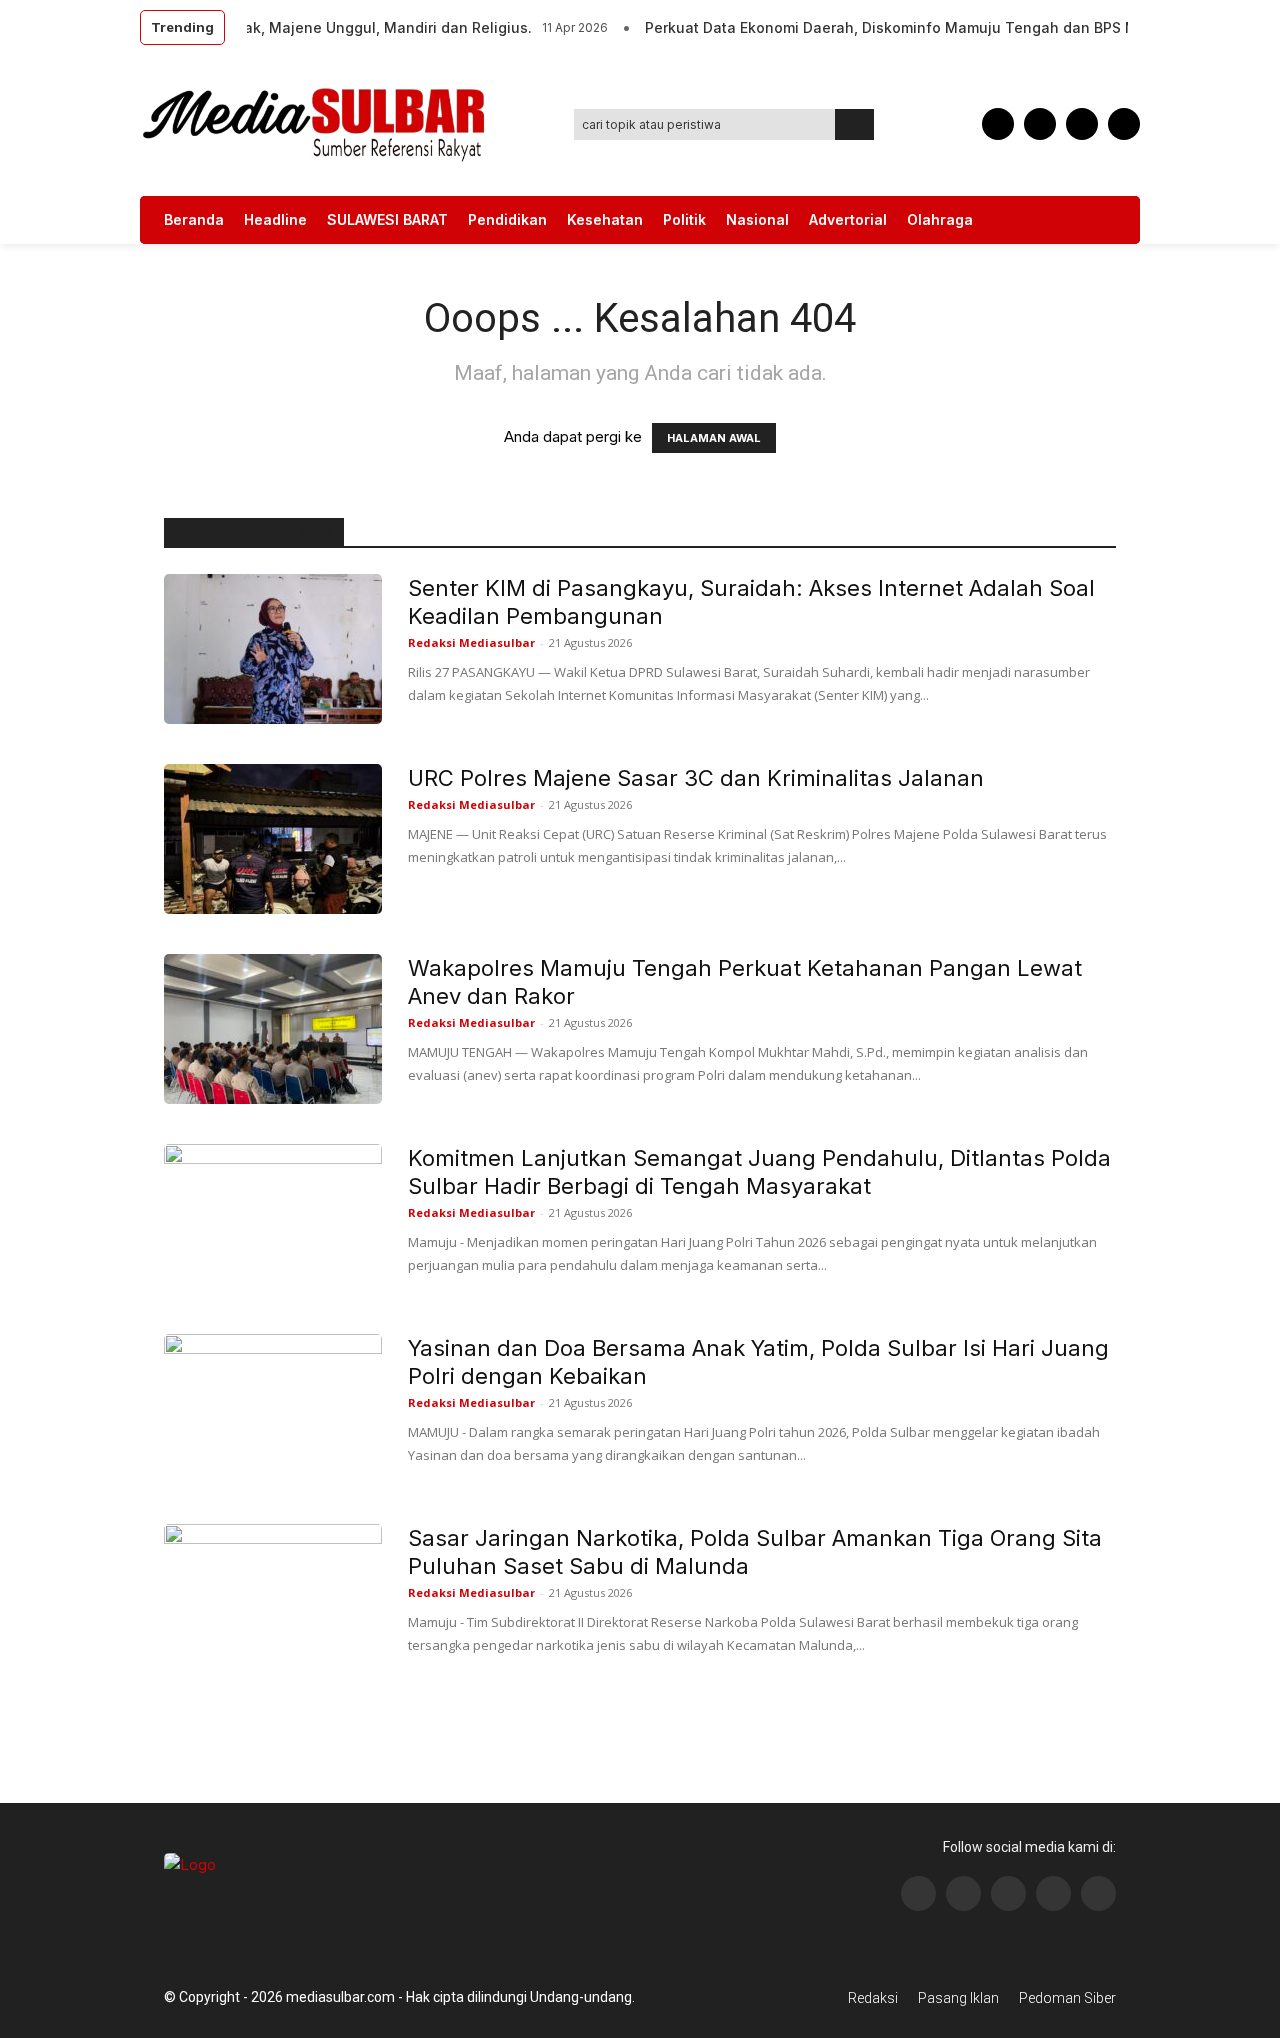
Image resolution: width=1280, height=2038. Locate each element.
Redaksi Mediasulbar (471, 642)
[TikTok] (1040, 124)
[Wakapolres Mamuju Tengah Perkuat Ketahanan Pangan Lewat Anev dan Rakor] (273, 1029)
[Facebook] (998, 124)
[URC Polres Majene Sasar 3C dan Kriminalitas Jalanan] (273, 839)
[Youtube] (1124, 124)
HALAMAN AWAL (714, 438)
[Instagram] (963, 1893)
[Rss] (1098, 1893)
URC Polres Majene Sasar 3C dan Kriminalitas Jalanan (696, 778)
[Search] (855, 124)
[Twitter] (1082, 124)
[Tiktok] (1053, 1893)
